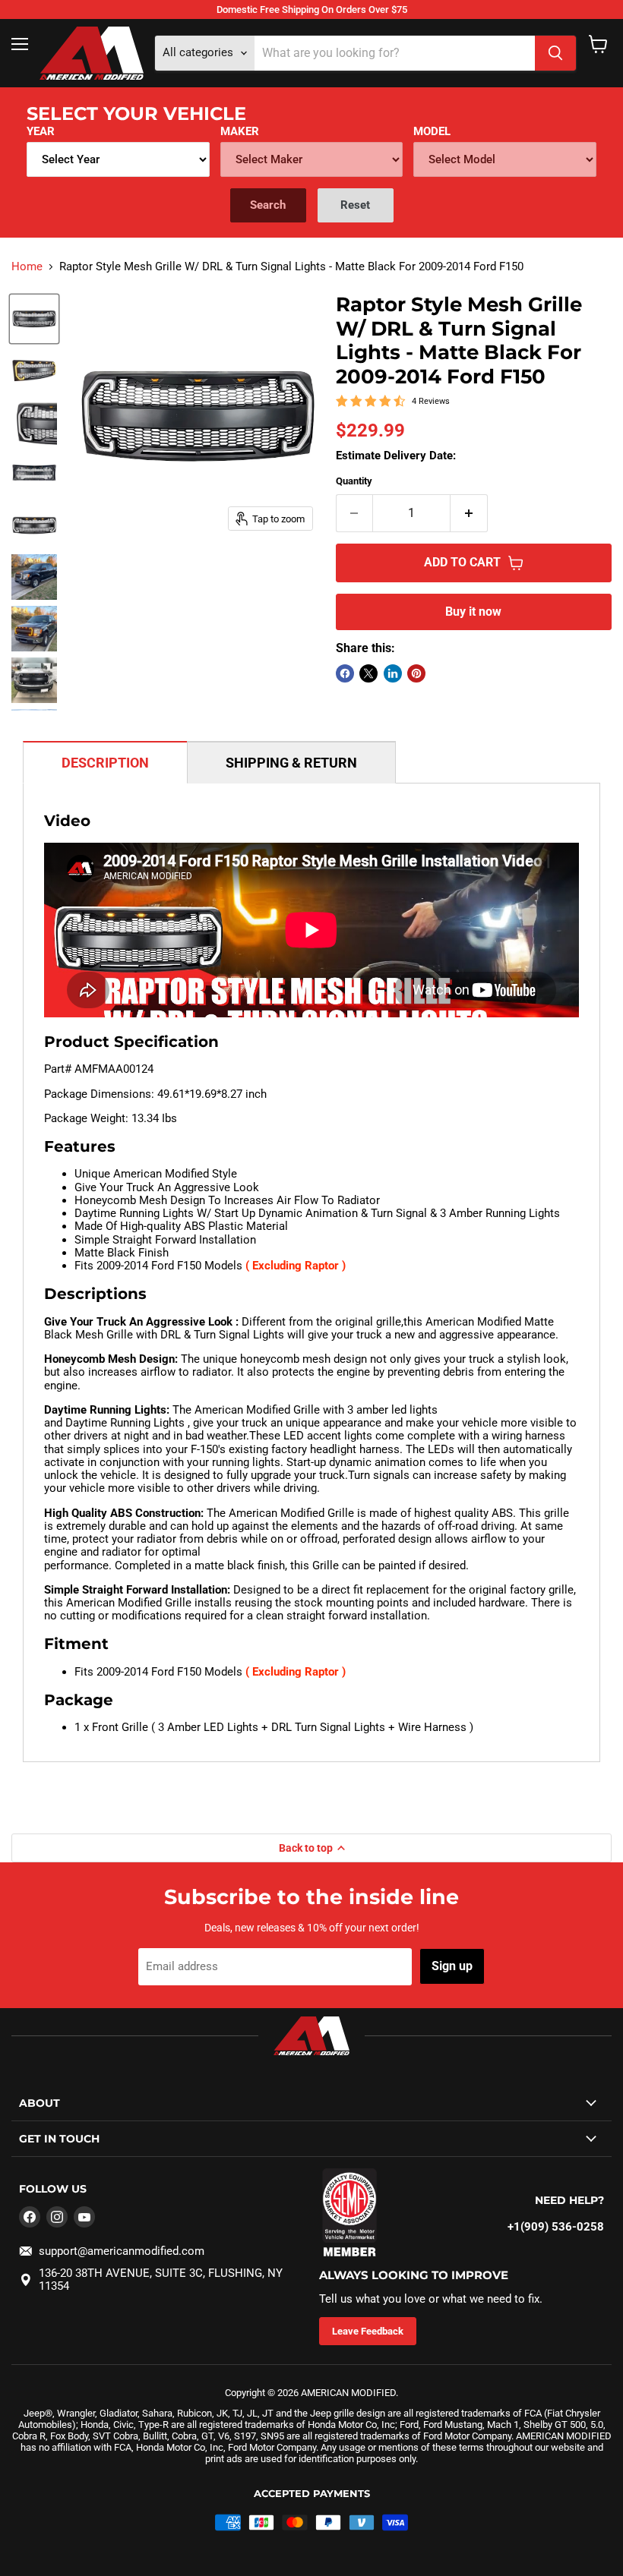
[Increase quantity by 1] (469, 513)
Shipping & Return (291, 763)
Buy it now (473, 612)
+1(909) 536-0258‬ (556, 2227)
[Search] (555, 53)
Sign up (452, 1966)
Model (432, 131)
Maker (240, 131)
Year (41, 131)
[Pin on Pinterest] (416, 673)
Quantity (354, 481)
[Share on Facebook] (345, 673)
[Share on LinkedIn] (393, 673)
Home (27, 267)
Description (105, 763)
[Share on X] (368, 673)
